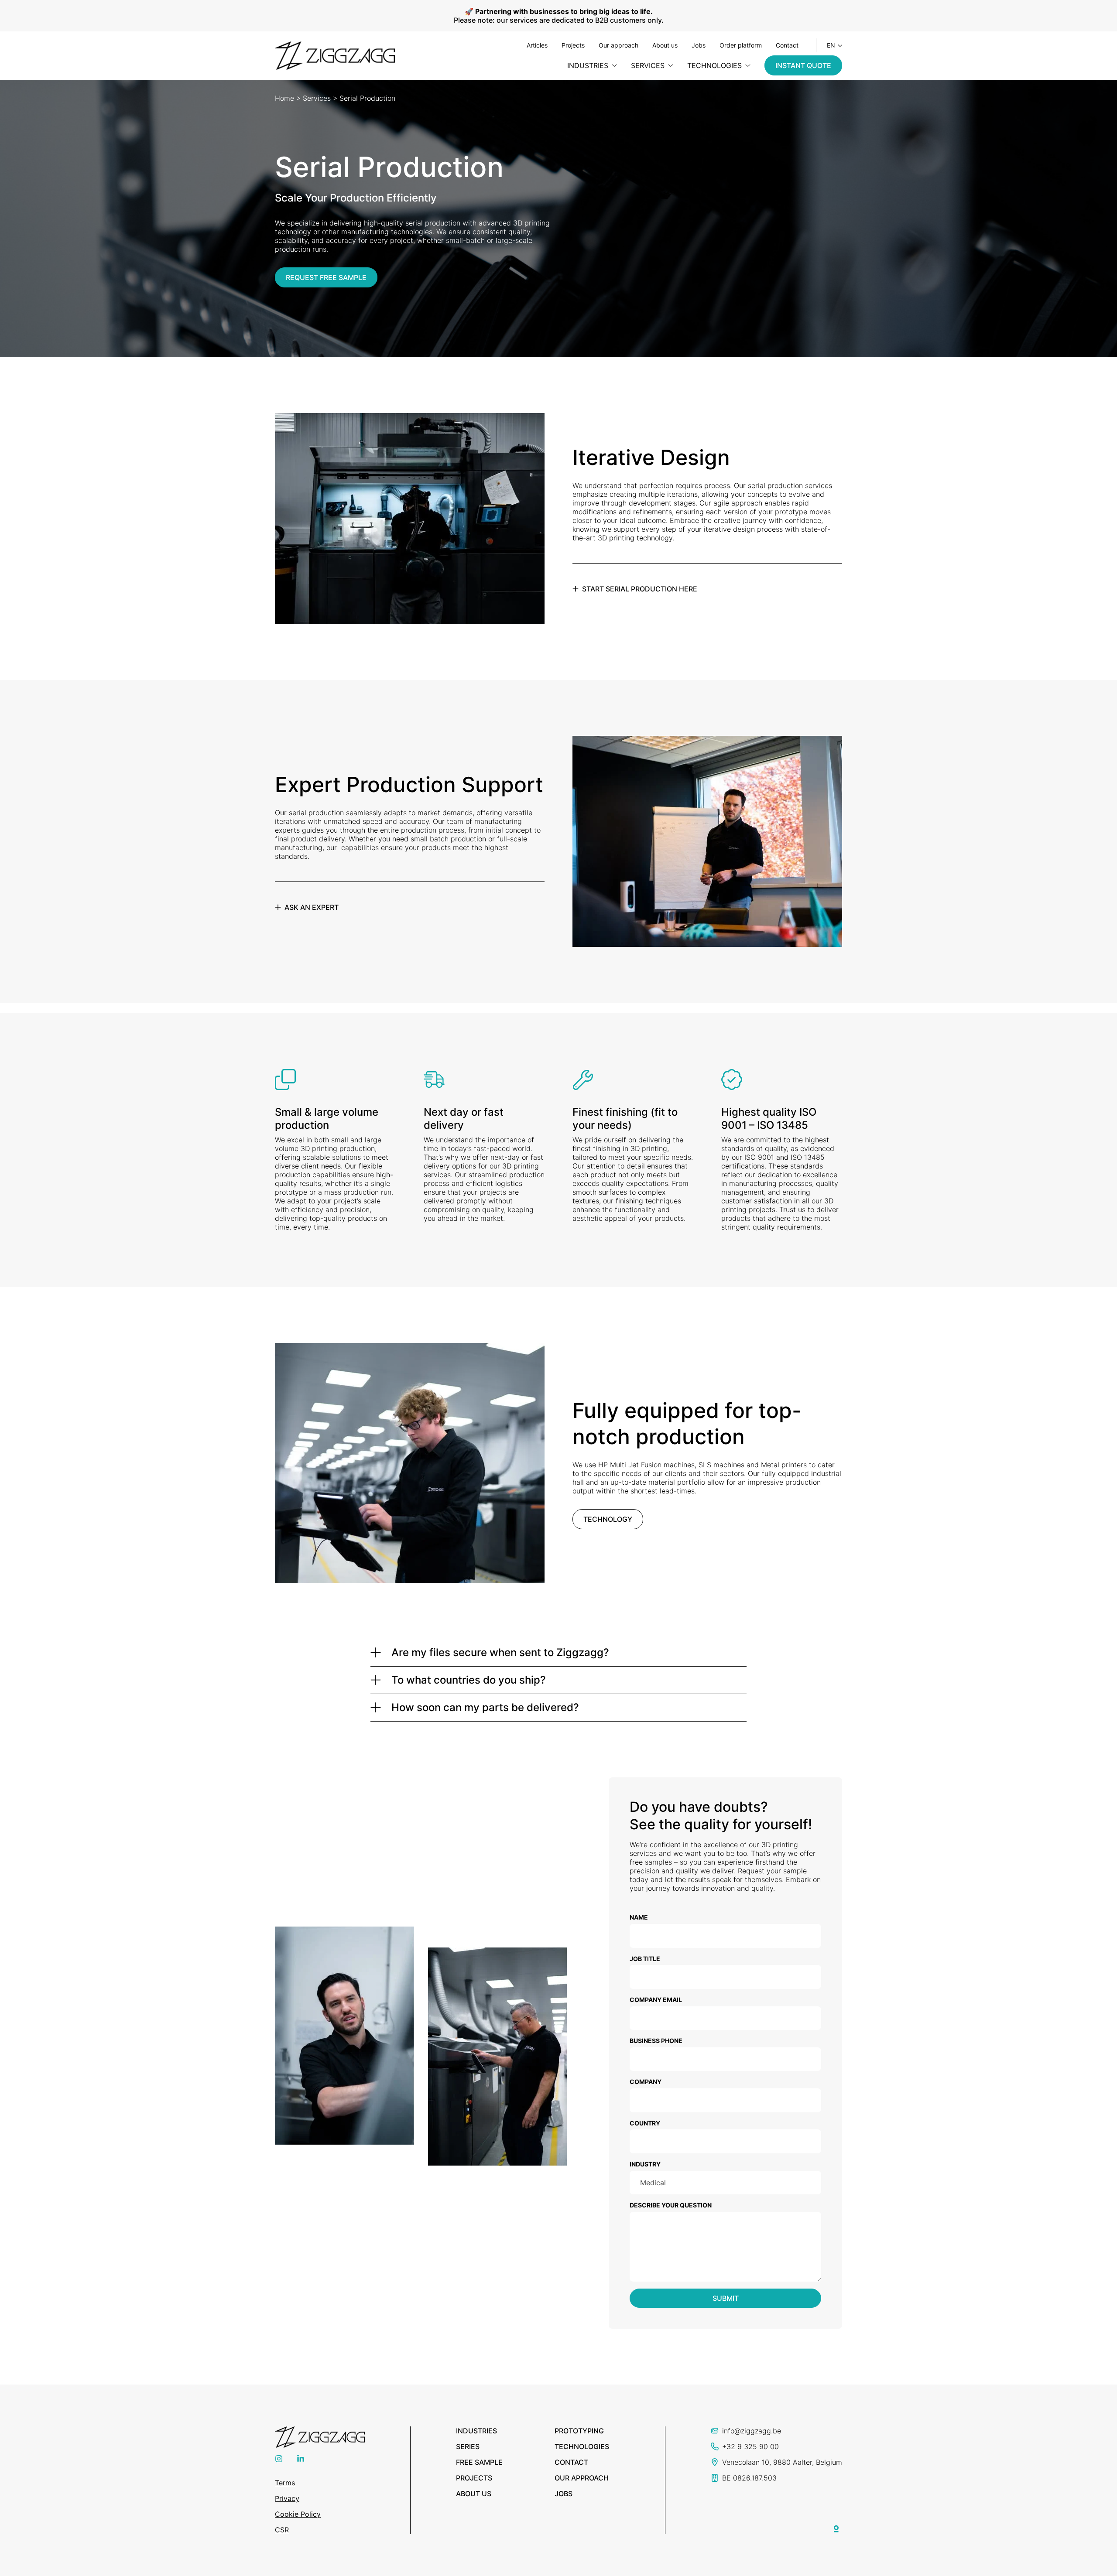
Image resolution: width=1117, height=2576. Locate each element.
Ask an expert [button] (312, 907)
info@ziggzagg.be (752, 2431)
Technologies (582, 2446)
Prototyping (579, 2431)
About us (665, 45)
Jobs (699, 45)
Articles (537, 45)
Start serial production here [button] (640, 589)
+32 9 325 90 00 (750, 2446)
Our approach (618, 45)
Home (284, 98)
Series (468, 2446)
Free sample (479, 2462)
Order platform (741, 45)
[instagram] (279, 2460)
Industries (476, 2431)
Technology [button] (608, 1519)
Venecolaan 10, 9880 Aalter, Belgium (782, 2462)
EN (831, 45)
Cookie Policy (298, 2514)
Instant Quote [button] (803, 65)
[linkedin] (301, 2460)
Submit (726, 2298)
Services (317, 98)
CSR (282, 2530)
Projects (573, 45)
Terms (285, 2483)
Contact (787, 45)
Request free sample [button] (326, 277)
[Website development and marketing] (837, 2527)
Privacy (287, 2498)
